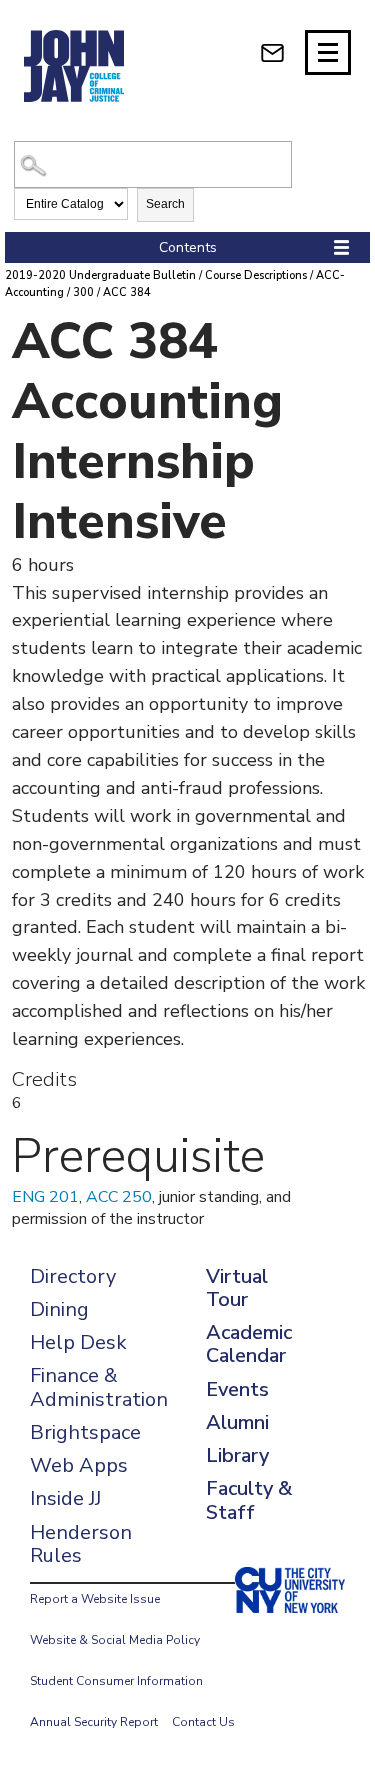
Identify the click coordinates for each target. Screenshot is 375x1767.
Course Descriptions (256, 275)
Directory (73, 1276)
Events (237, 1389)
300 (83, 292)
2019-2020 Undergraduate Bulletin (100, 275)
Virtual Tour (237, 1288)
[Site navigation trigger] (328, 52)
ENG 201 (45, 1197)
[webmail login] (272, 52)
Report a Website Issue (95, 1599)
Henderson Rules (81, 1544)
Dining (59, 1309)
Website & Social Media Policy (115, 1640)
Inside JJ (65, 1498)
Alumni (237, 1422)
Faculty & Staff (249, 1500)
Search (165, 204)
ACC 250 (119, 1197)
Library (237, 1455)
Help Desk (78, 1342)
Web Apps (79, 1465)
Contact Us (203, 1722)
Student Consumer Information (116, 1681)
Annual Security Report (94, 1722)
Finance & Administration (99, 1387)
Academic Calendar (249, 1344)
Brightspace (85, 1432)
